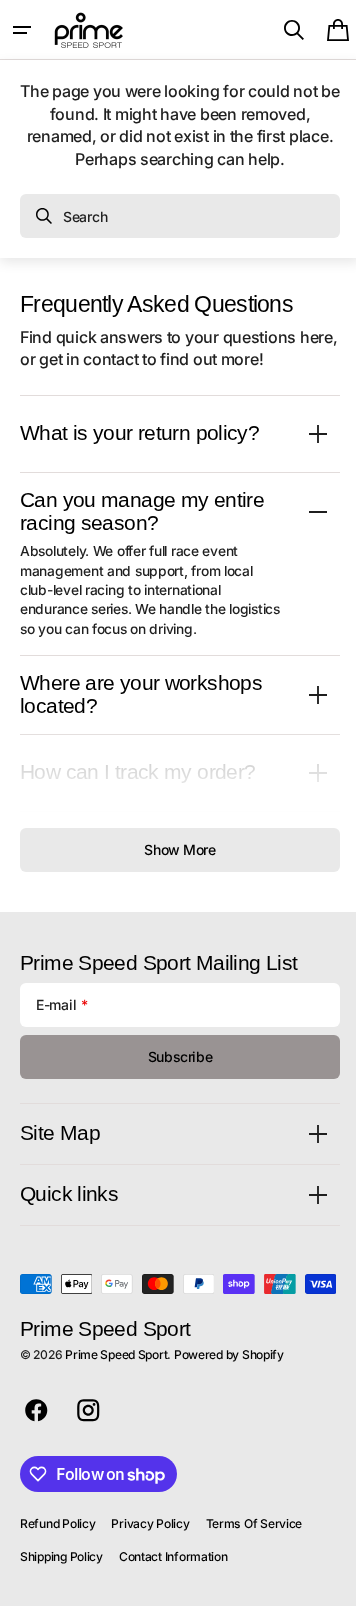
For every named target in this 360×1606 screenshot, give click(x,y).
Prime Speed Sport (116, 1383)
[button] (22, 30)
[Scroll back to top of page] (321, 1582)
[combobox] (180, 216)
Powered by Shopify (229, 1383)
